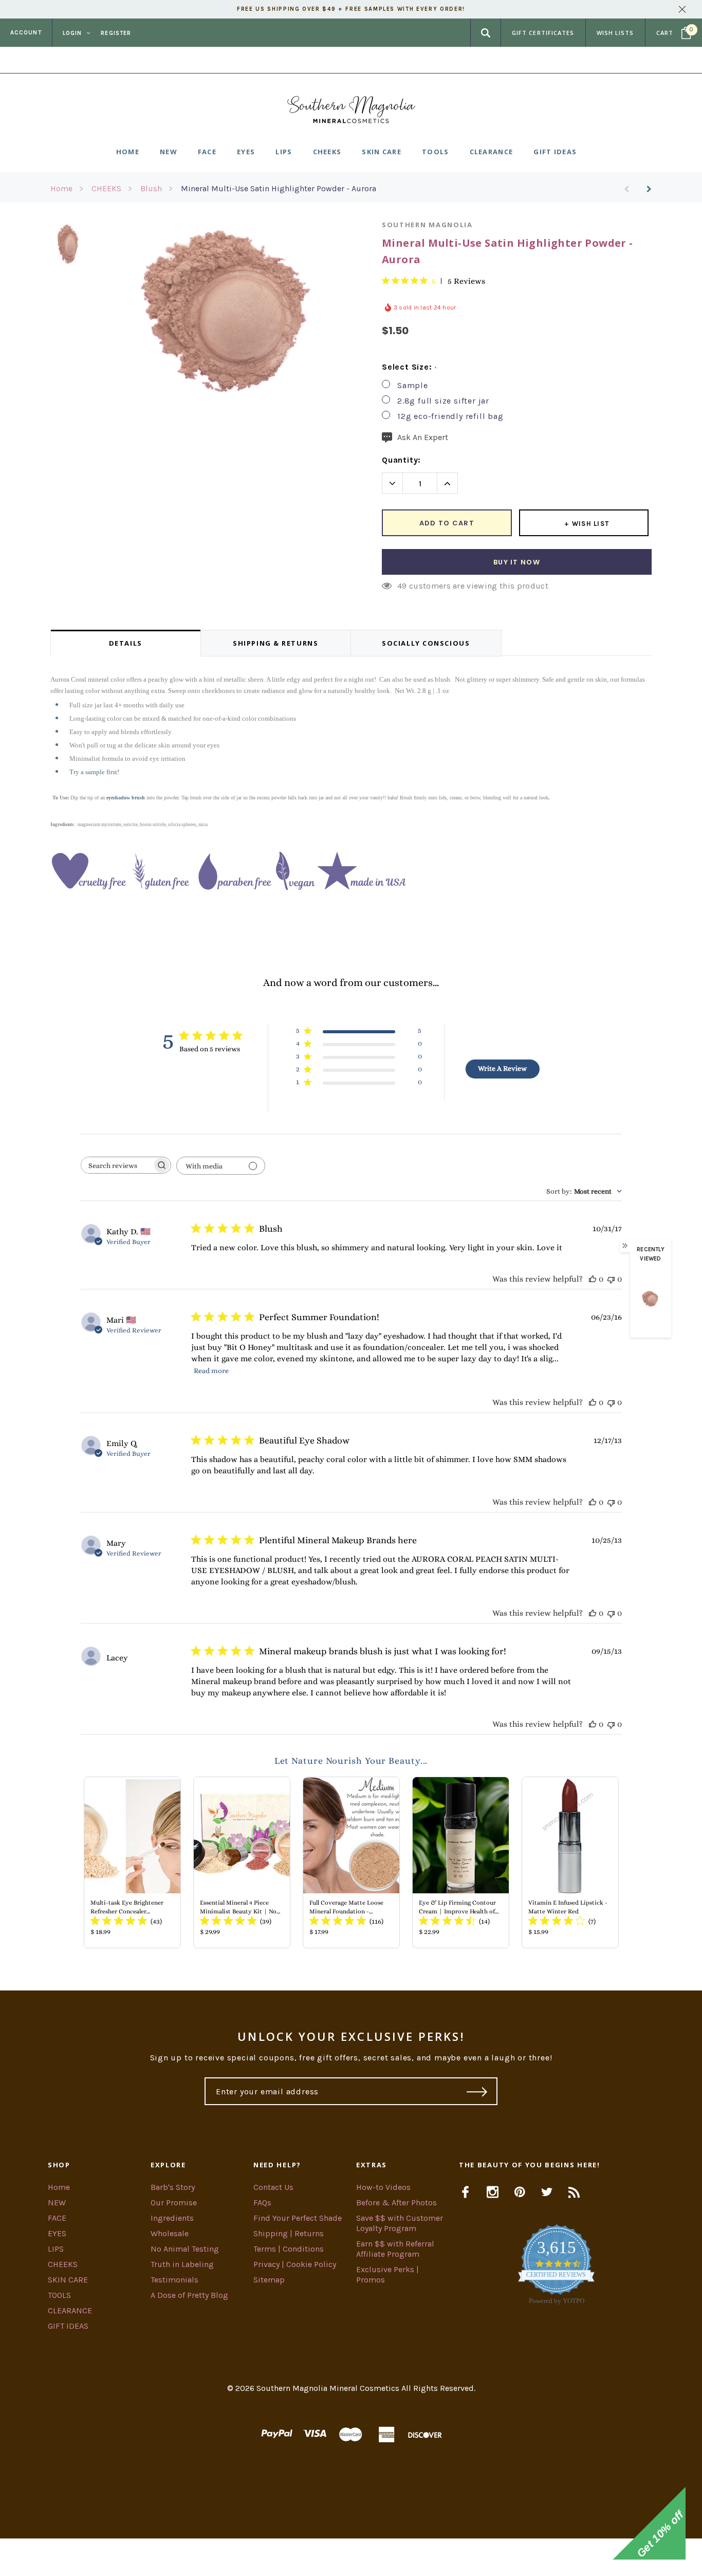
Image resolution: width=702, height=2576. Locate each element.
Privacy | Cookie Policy (295, 2264)
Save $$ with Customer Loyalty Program (400, 2223)
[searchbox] (117, 1165)
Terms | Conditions (289, 2249)
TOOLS (59, 2295)
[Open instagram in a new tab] (493, 2192)
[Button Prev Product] (630, 189)
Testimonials (174, 2280)
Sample (413, 385)
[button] (351, 2557)
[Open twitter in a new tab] (547, 2192)
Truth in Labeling (182, 2264)
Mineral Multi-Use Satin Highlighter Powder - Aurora (279, 188)
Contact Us (273, 2187)
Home (61, 188)
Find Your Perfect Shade (298, 2218)
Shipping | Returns (289, 2233)
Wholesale (170, 2233)
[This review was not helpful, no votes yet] (611, 1279)
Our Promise (174, 2203)
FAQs (262, 2203)
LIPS (56, 2249)
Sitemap (269, 2280)
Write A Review (502, 1068)
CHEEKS (106, 188)
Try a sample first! (94, 772)
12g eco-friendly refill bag (450, 416)
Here (434, 60)
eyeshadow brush (126, 798)
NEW (57, 2203)
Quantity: (401, 460)
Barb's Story (173, 2187)
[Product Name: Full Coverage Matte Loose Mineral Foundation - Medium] (351, 1862)
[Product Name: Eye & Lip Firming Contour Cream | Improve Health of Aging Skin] (461, 1862)
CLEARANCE (70, 2310)
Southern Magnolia (427, 225)
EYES (57, 2233)
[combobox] (584, 1191)
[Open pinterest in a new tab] (520, 2192)
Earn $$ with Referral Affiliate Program (395, 2249)
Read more (211, 1371)
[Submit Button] (477, 2091)
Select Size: (409, 367)
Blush (151, 188)
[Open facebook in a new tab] (465, 2192)
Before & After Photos (396, 2203)
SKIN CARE (68, 2280)
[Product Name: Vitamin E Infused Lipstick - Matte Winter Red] (570, 1862)
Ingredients (172, 2218)
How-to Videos (383, 2187)
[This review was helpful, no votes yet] (593, 1279)
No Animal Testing (185, 2249)
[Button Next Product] (645, 189)
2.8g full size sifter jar (443, 401)
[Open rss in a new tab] (574, 2192)
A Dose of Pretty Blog (189, 2295)
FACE (57, 2218)
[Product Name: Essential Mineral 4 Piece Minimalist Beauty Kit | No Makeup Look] (242, 1862)
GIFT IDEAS (68, 2326)
